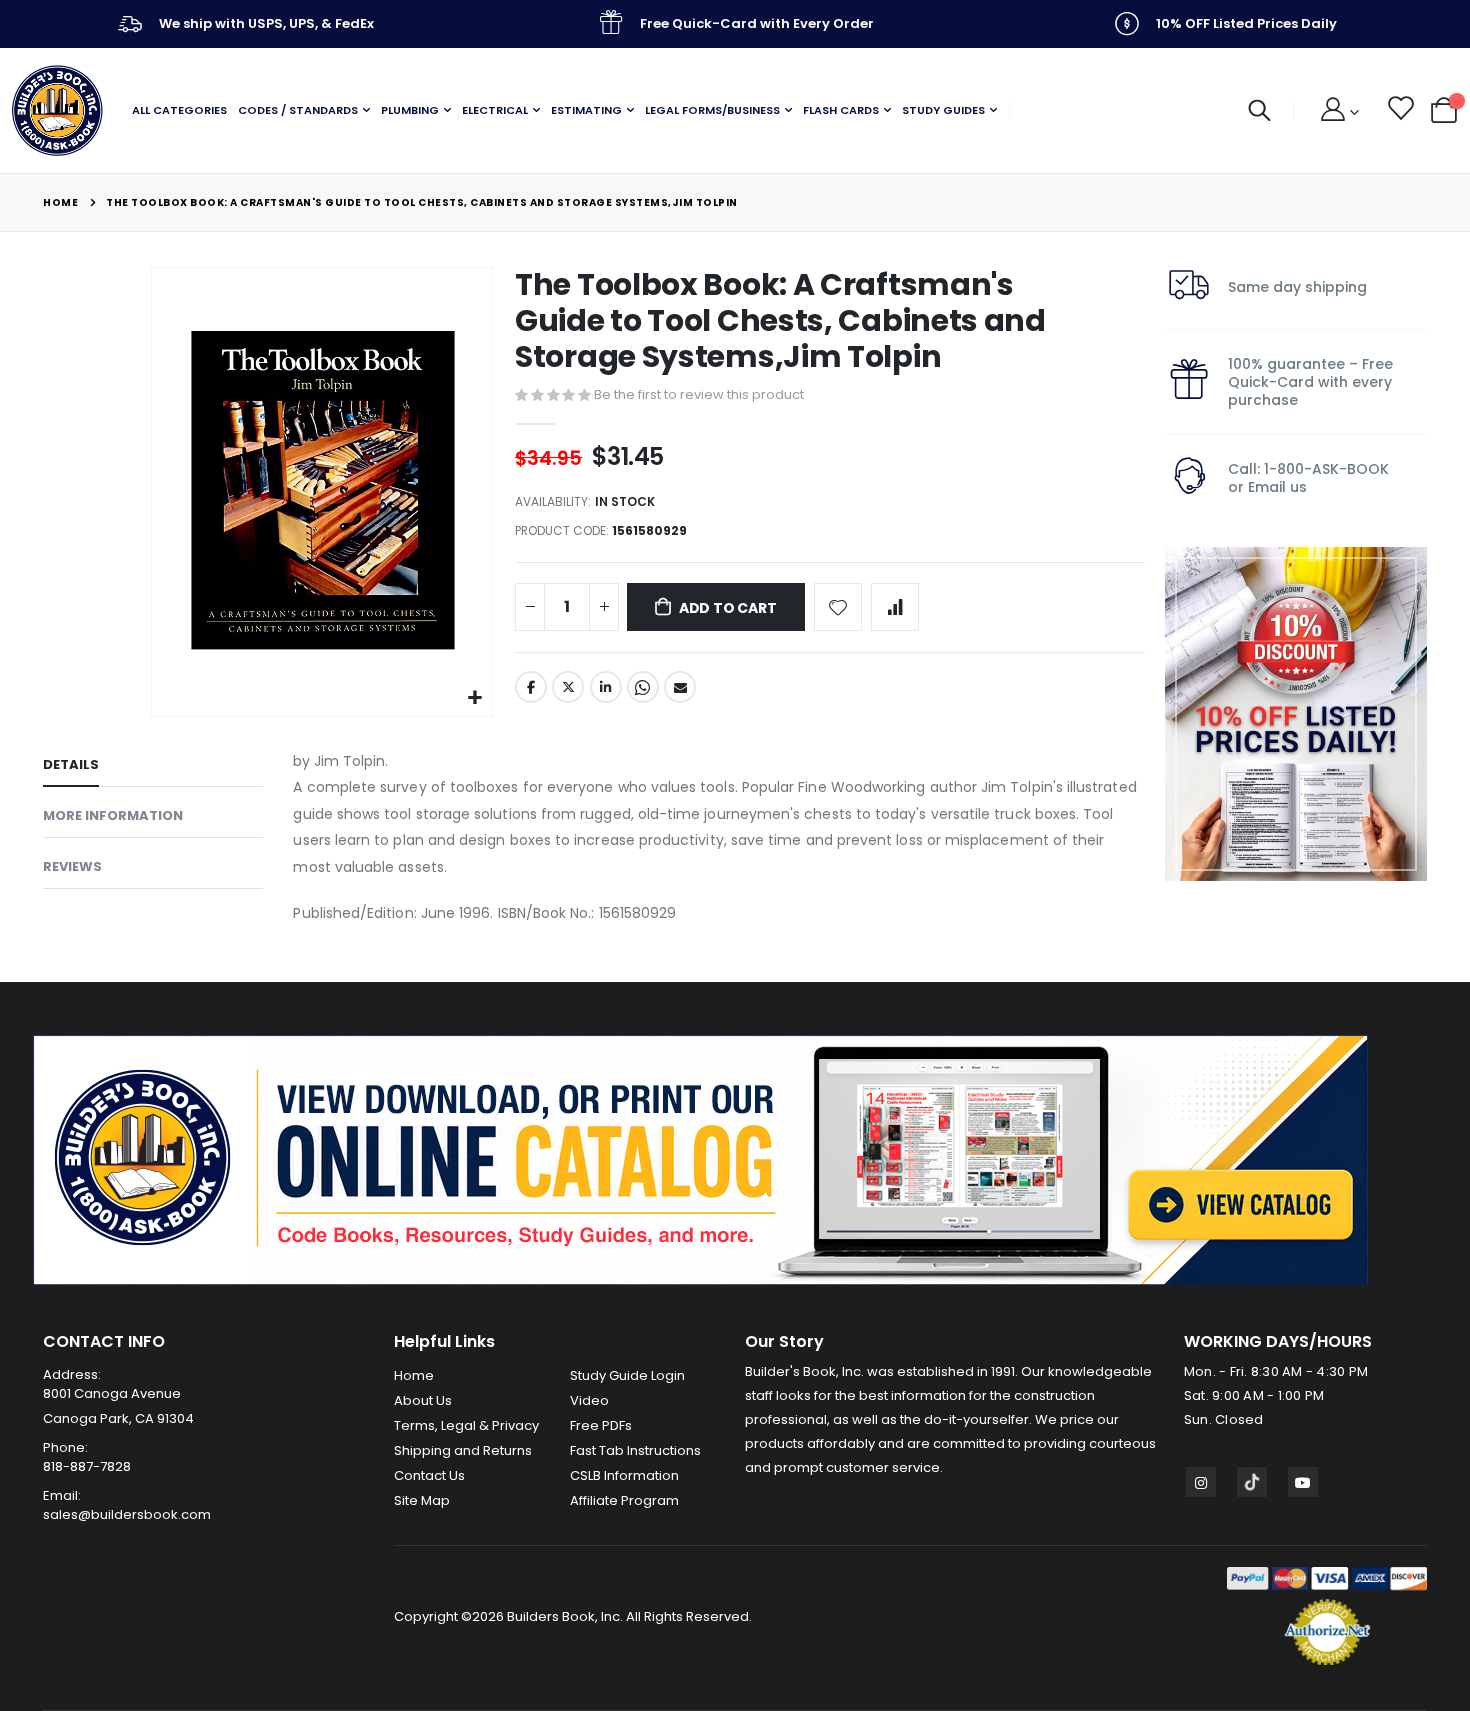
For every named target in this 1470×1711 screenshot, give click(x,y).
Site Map (422, 1500)
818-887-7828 (87, 1466)
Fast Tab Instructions (635, 1450)
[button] (474, 698)
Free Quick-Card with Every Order (757, 23)
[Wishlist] (1399, 111)
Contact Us (429, 1475)
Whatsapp (643, 687)
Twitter (568, 687)
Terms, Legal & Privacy (466, 1425)
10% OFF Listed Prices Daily (1246, 23)
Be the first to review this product (699, 394)
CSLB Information (624, 1475)
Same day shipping (1297, 287)
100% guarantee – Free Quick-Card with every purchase (1310, 382)
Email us (1277, 487)
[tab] (153, 768)
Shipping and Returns (463, 1450)
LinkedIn (606, 687)
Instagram (1201, 1482)
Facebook (531, 687)
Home (60, 202)
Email (680, 687)
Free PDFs (601, 1425)
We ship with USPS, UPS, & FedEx (266, 23)
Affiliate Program (624, 1500)
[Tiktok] (1252, 1482)
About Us (423, 1400)
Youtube (1303, 1482)
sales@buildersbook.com (127, 1514)
